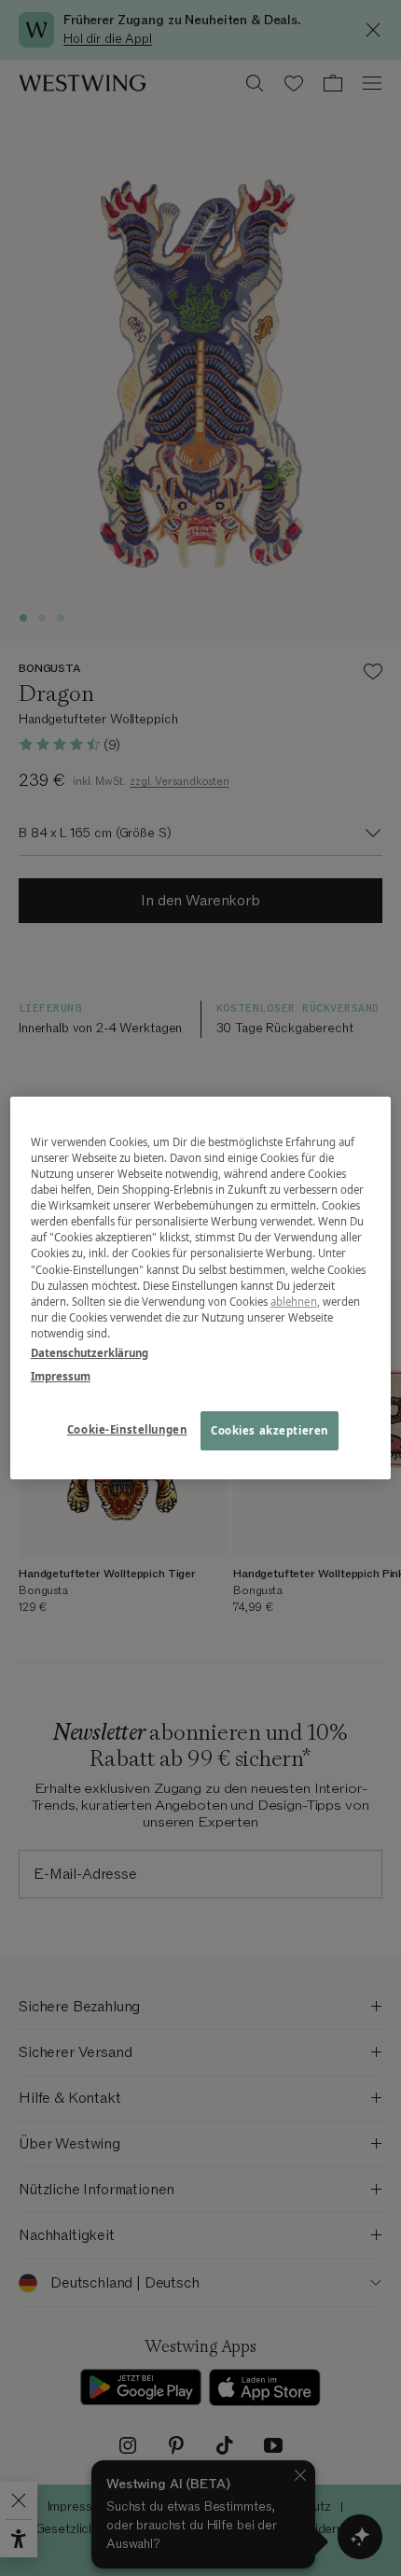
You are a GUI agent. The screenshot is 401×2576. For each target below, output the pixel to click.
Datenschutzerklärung (90, 1353)
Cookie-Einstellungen (127, 1429)
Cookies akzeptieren (270, 1430)
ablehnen (294, 1302)
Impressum (61, 1376)
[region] (201, 1288)
